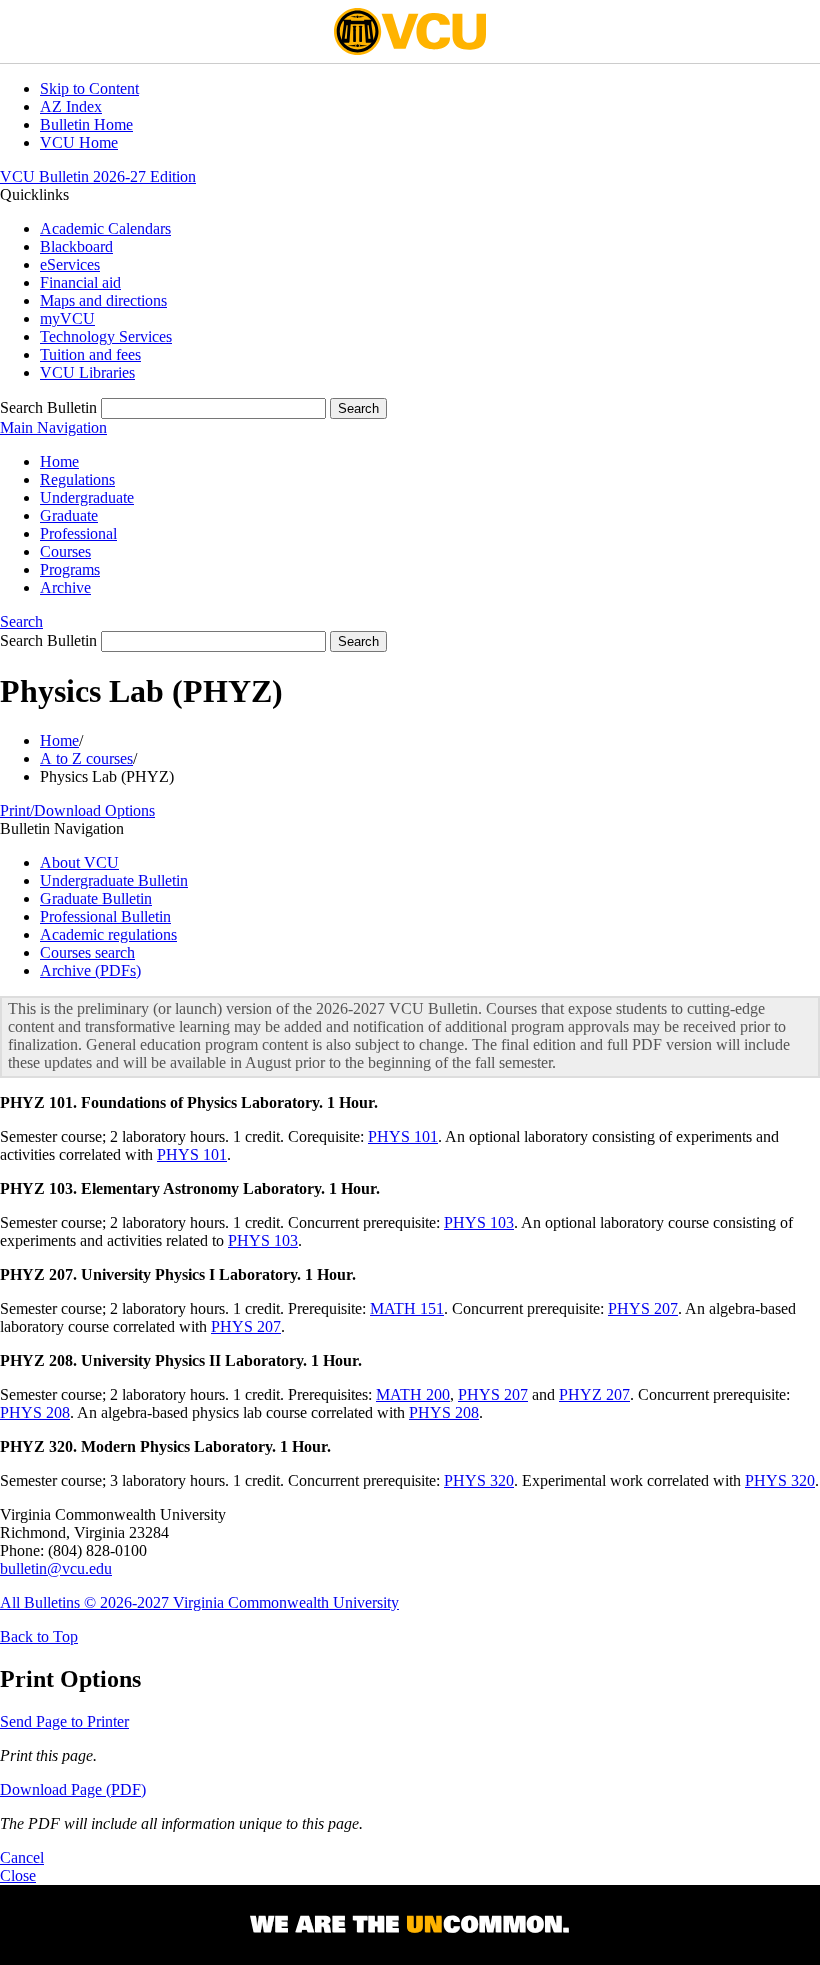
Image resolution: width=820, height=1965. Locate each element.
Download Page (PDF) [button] (73, 1789)
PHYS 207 (643, 1308)
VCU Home (79, 142)
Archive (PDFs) (90, 970)
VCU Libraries (87, 372)
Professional (78, 533)
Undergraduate (87, 497)
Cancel (22, 1857)
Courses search (87, 952)
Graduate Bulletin (96, 898)
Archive (65, 587)
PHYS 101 (403, 1136)
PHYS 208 (35, 1412)
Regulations (77, 479)
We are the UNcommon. (410, 1925)
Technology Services (106, 336)
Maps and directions (103, 300)
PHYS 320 (479, 1480)
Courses (65, 551)
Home (59, 461)
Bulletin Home (86, 124)
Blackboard (76, 246)
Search (21, 621)
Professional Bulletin (105, 916)
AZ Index (71, 106)
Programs (70, 569)
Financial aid (80, 282)
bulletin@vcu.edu (56, 1568)
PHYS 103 (479, 1222)
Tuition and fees (90, 354)
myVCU (67, 318)
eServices (70, 264)
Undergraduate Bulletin (114, 880)
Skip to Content (89, 88)
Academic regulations (108, 934)
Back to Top (39, 1636)
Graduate (69, 515)
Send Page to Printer (64, 1721)
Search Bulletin (48, 407)
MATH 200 (413, 1394)
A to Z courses (86, 758)
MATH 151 (407, 1308)
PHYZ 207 (594, 1394)
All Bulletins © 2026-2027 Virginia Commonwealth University (199, 1602)
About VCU (79, 862)
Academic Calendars (105, 228)
